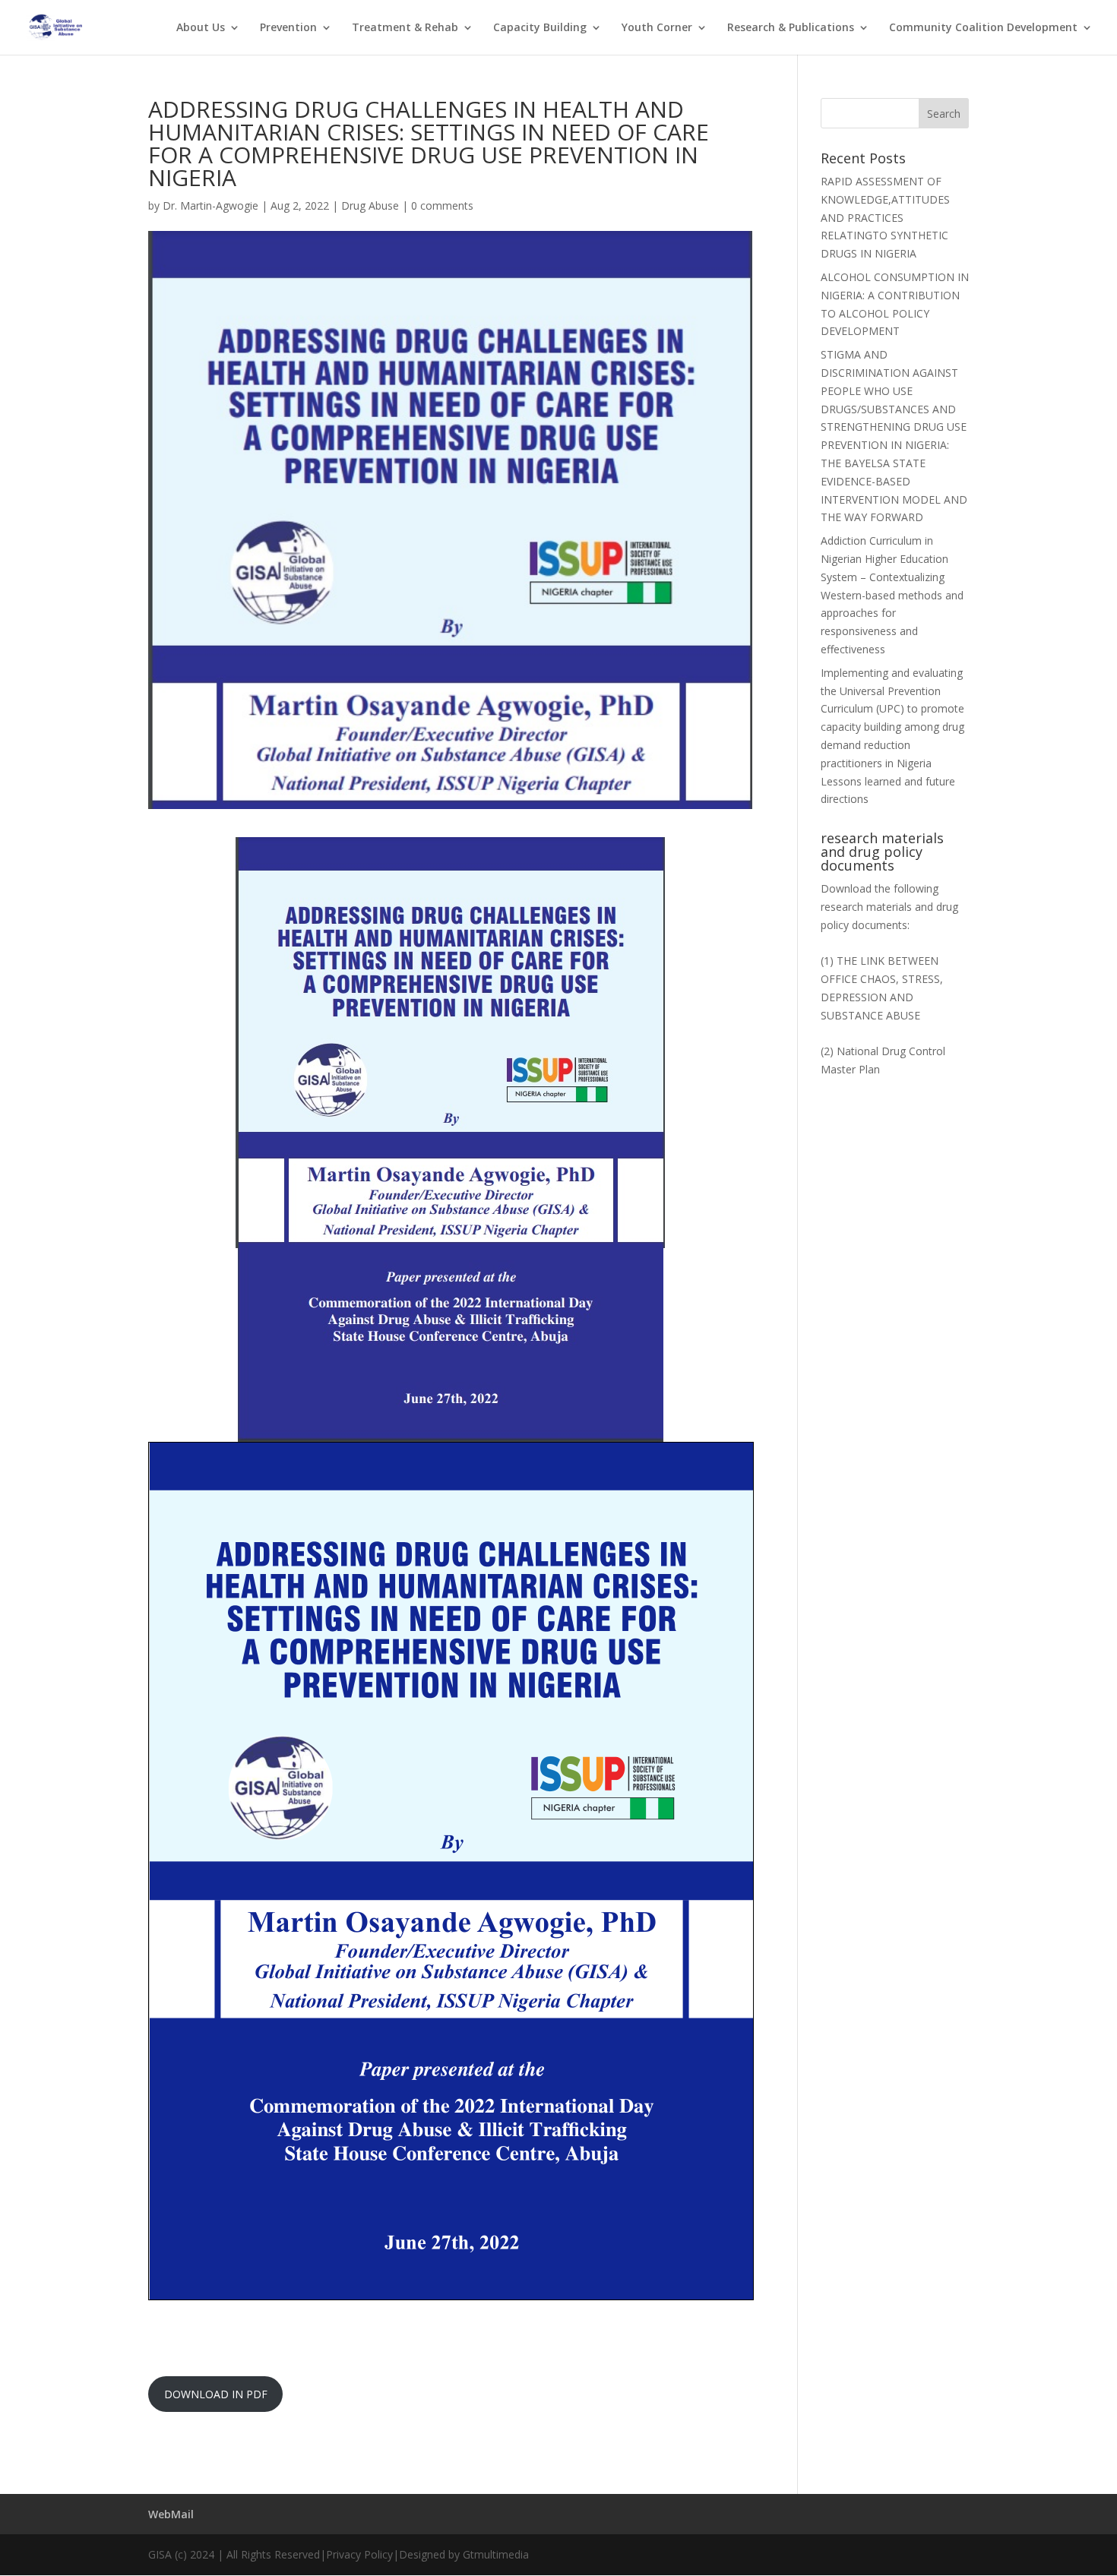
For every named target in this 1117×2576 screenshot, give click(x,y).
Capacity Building (540, 28)
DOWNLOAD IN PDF (216, 2394)
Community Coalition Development (983, 28)
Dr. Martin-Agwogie (210, 205)
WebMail (171, 2514)
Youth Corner (657, 28)
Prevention (288, 28)
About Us (201, 28)
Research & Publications (791, 28)
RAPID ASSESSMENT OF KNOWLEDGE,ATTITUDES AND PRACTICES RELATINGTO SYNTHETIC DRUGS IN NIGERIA (885, 217)
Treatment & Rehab (405, 28)
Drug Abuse (370, 205)
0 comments (442, 205)
